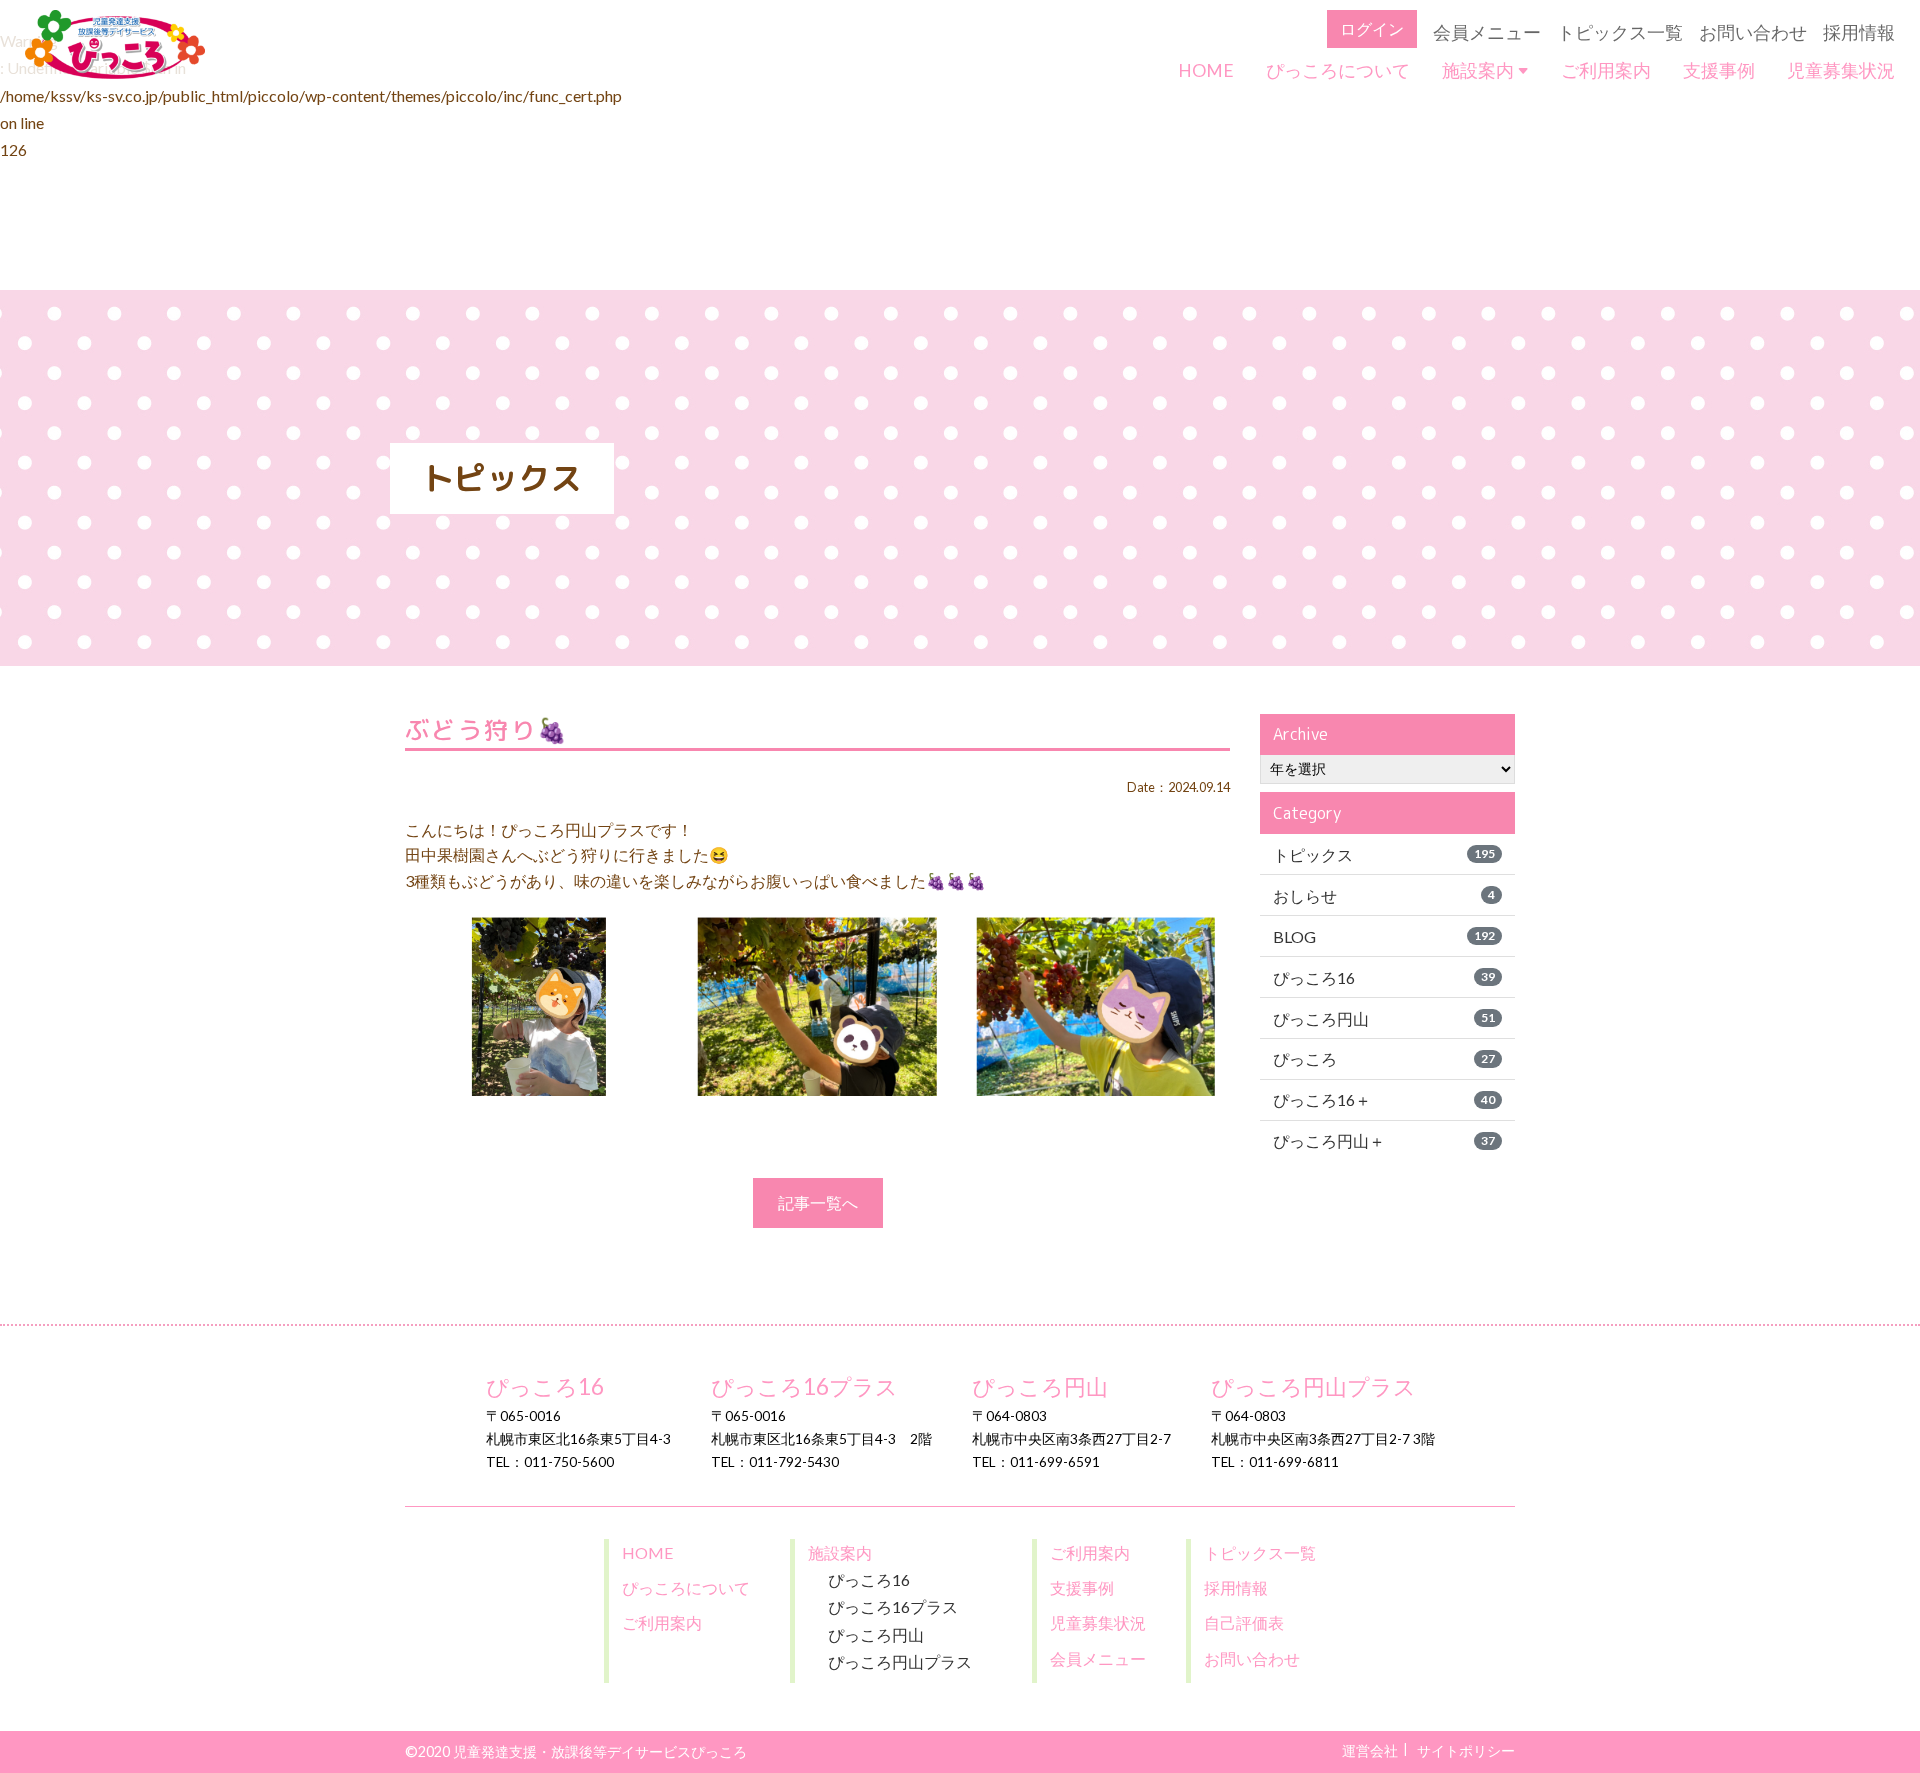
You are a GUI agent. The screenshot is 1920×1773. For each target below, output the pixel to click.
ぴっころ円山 (1384, 1018)
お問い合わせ (1753, 32)
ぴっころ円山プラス (1313, 1387)
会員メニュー (1487, 32)
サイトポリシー (1466, 1750)
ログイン (1372, 28)
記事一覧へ (818, 1202)
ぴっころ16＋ (1384, 1099)
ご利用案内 (1606, 70)
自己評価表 (1244, 1622)
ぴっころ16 (1384, 977)
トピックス (1384, 854)
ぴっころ (1384, 1058)
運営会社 (1370, 1750)
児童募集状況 (1841, 70)
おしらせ (1384, 895)
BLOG (1384, 936)
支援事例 (1719, 70)
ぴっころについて (1338, 70)
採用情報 (1859, 32)
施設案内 (1479, 70)
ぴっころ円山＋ (1384, 1140)
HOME (1206, 70)
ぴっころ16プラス (804, 1387)
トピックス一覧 (1620, 32)
